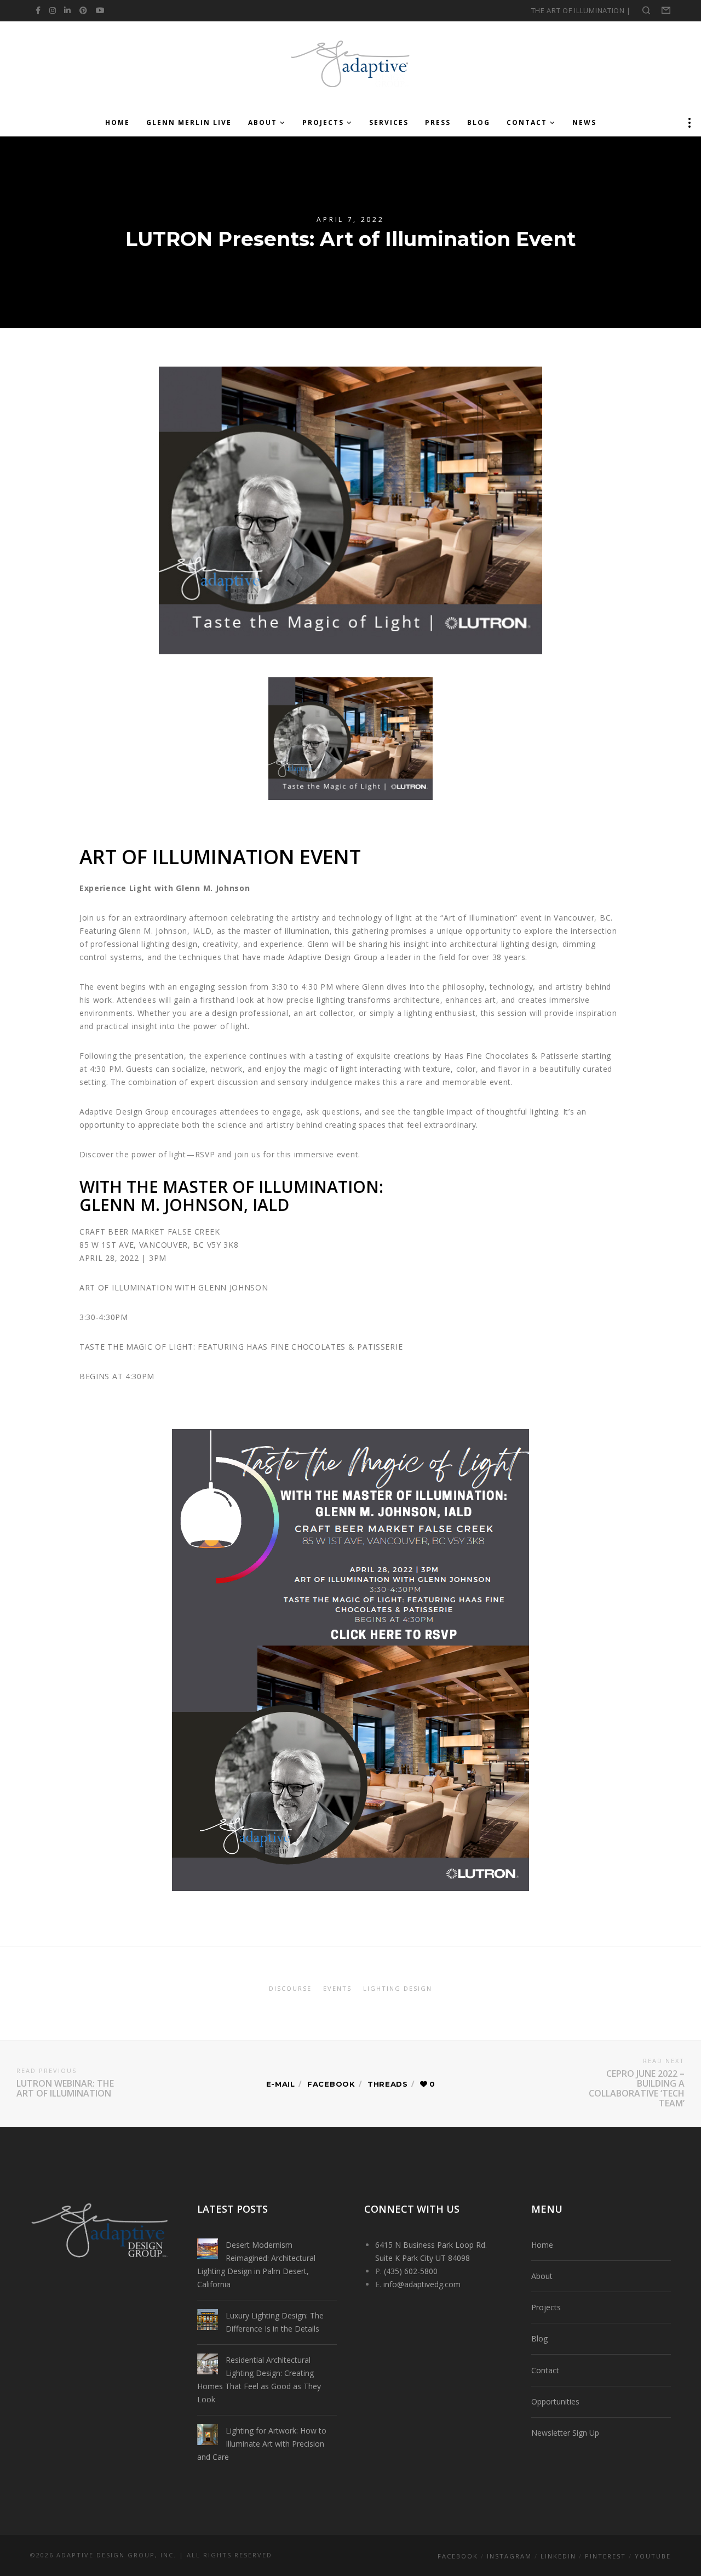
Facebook (331, 2084)
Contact (545, 2370)
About (542, 2276)
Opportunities (555, 2401)
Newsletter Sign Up (565, 2433)
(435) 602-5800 (411, 2271)
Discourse (290, 1988)
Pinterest (605, 2556)
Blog (539, 2338)
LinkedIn (558, 2556)
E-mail (281, 2084)
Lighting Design (398, 1988)
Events (337, 1988)
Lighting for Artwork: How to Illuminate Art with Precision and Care (262, 2444)
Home (542, 2245)
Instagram (509, 2556)
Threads (388, 2084)
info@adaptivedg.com (422, 2284)
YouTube (653, 2556)
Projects (546, 2307)
